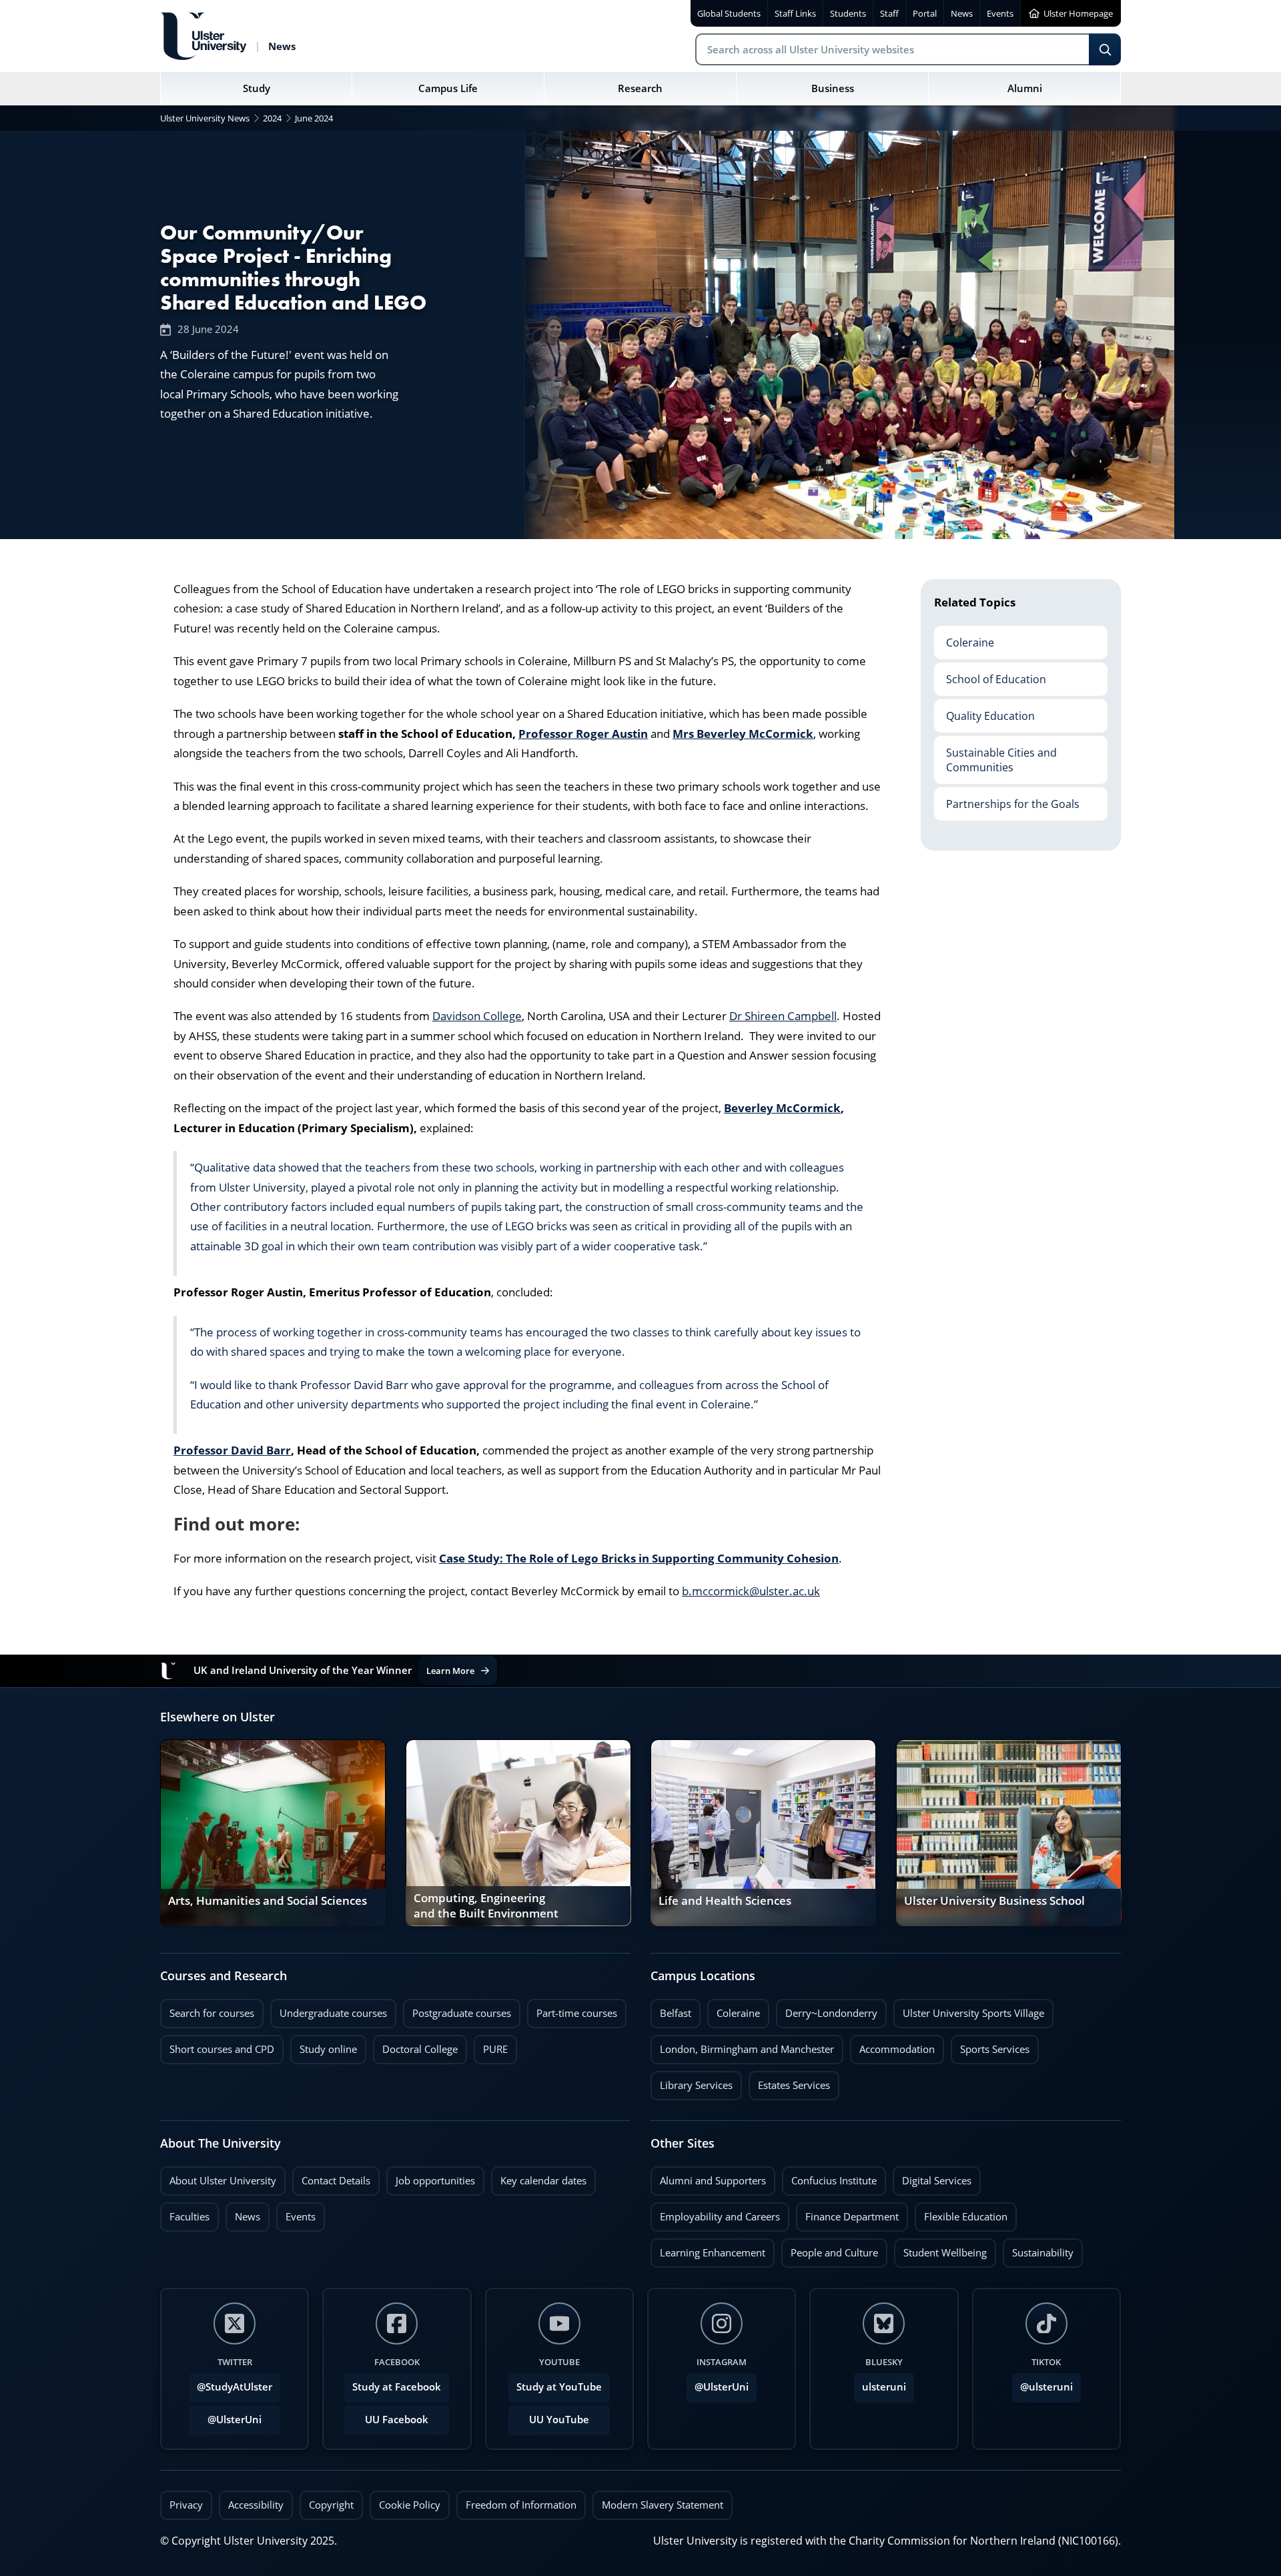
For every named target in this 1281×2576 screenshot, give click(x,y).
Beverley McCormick (782, 1108)
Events (296, 2213)
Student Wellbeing (940, 2249)
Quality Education (984, 711)
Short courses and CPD (217, 2046)
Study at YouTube (559, 2387)
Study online (324, 2046)
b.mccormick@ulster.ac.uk (751, 1591)
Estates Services (789, 2082)
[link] (273, 1833)
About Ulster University (223, 2181)
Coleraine (964, 637)
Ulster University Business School (994, 1901)
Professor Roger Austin (583, 734)
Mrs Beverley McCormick (743, 734)
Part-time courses (572, 2010)
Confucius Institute (829, 2177)
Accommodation (892, 2046)
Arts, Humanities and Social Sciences (268, 1901)
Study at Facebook (397, 2387)
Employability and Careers (715, 2213)
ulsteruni (884, 2387)
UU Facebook (397, 2420)
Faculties (189, 2217)
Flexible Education (961, 2213)
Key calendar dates (543, 2181)
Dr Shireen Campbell (783, 1016)
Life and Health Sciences (725, 1901)
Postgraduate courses (457, 2010)
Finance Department (847, 2213)
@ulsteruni (1042, 2383)
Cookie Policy (410, 2505)
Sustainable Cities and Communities (995, 755)
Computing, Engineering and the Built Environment (486, 1907)
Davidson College (477, 1016)
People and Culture (830, 2249)
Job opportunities (435, 2181)
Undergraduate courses (329, 2010)
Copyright (331, 2505)
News (243, 2213)
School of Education (990, 674)
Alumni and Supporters (708, 2177)
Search (1105, 49)
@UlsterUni (225, 2416)
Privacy (186, 2505)
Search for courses (212, 2013)
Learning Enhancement (708, 2249)
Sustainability (1038, 2249)
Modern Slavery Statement (663, 2505)
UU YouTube (559, 2420)
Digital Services (932, 2177)
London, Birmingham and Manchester (747, 2049)
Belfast (671, 2010)
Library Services (692, 2082)
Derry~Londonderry (827, 2010)
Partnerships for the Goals (1007, 799)
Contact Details (336, 2181)
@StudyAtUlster (235, 2387)
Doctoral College (415, 2046)
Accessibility (256, 2505)
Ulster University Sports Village (973, 2013)
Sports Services (990, 2046)
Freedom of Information (521, 2505)
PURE (495, 2049)
